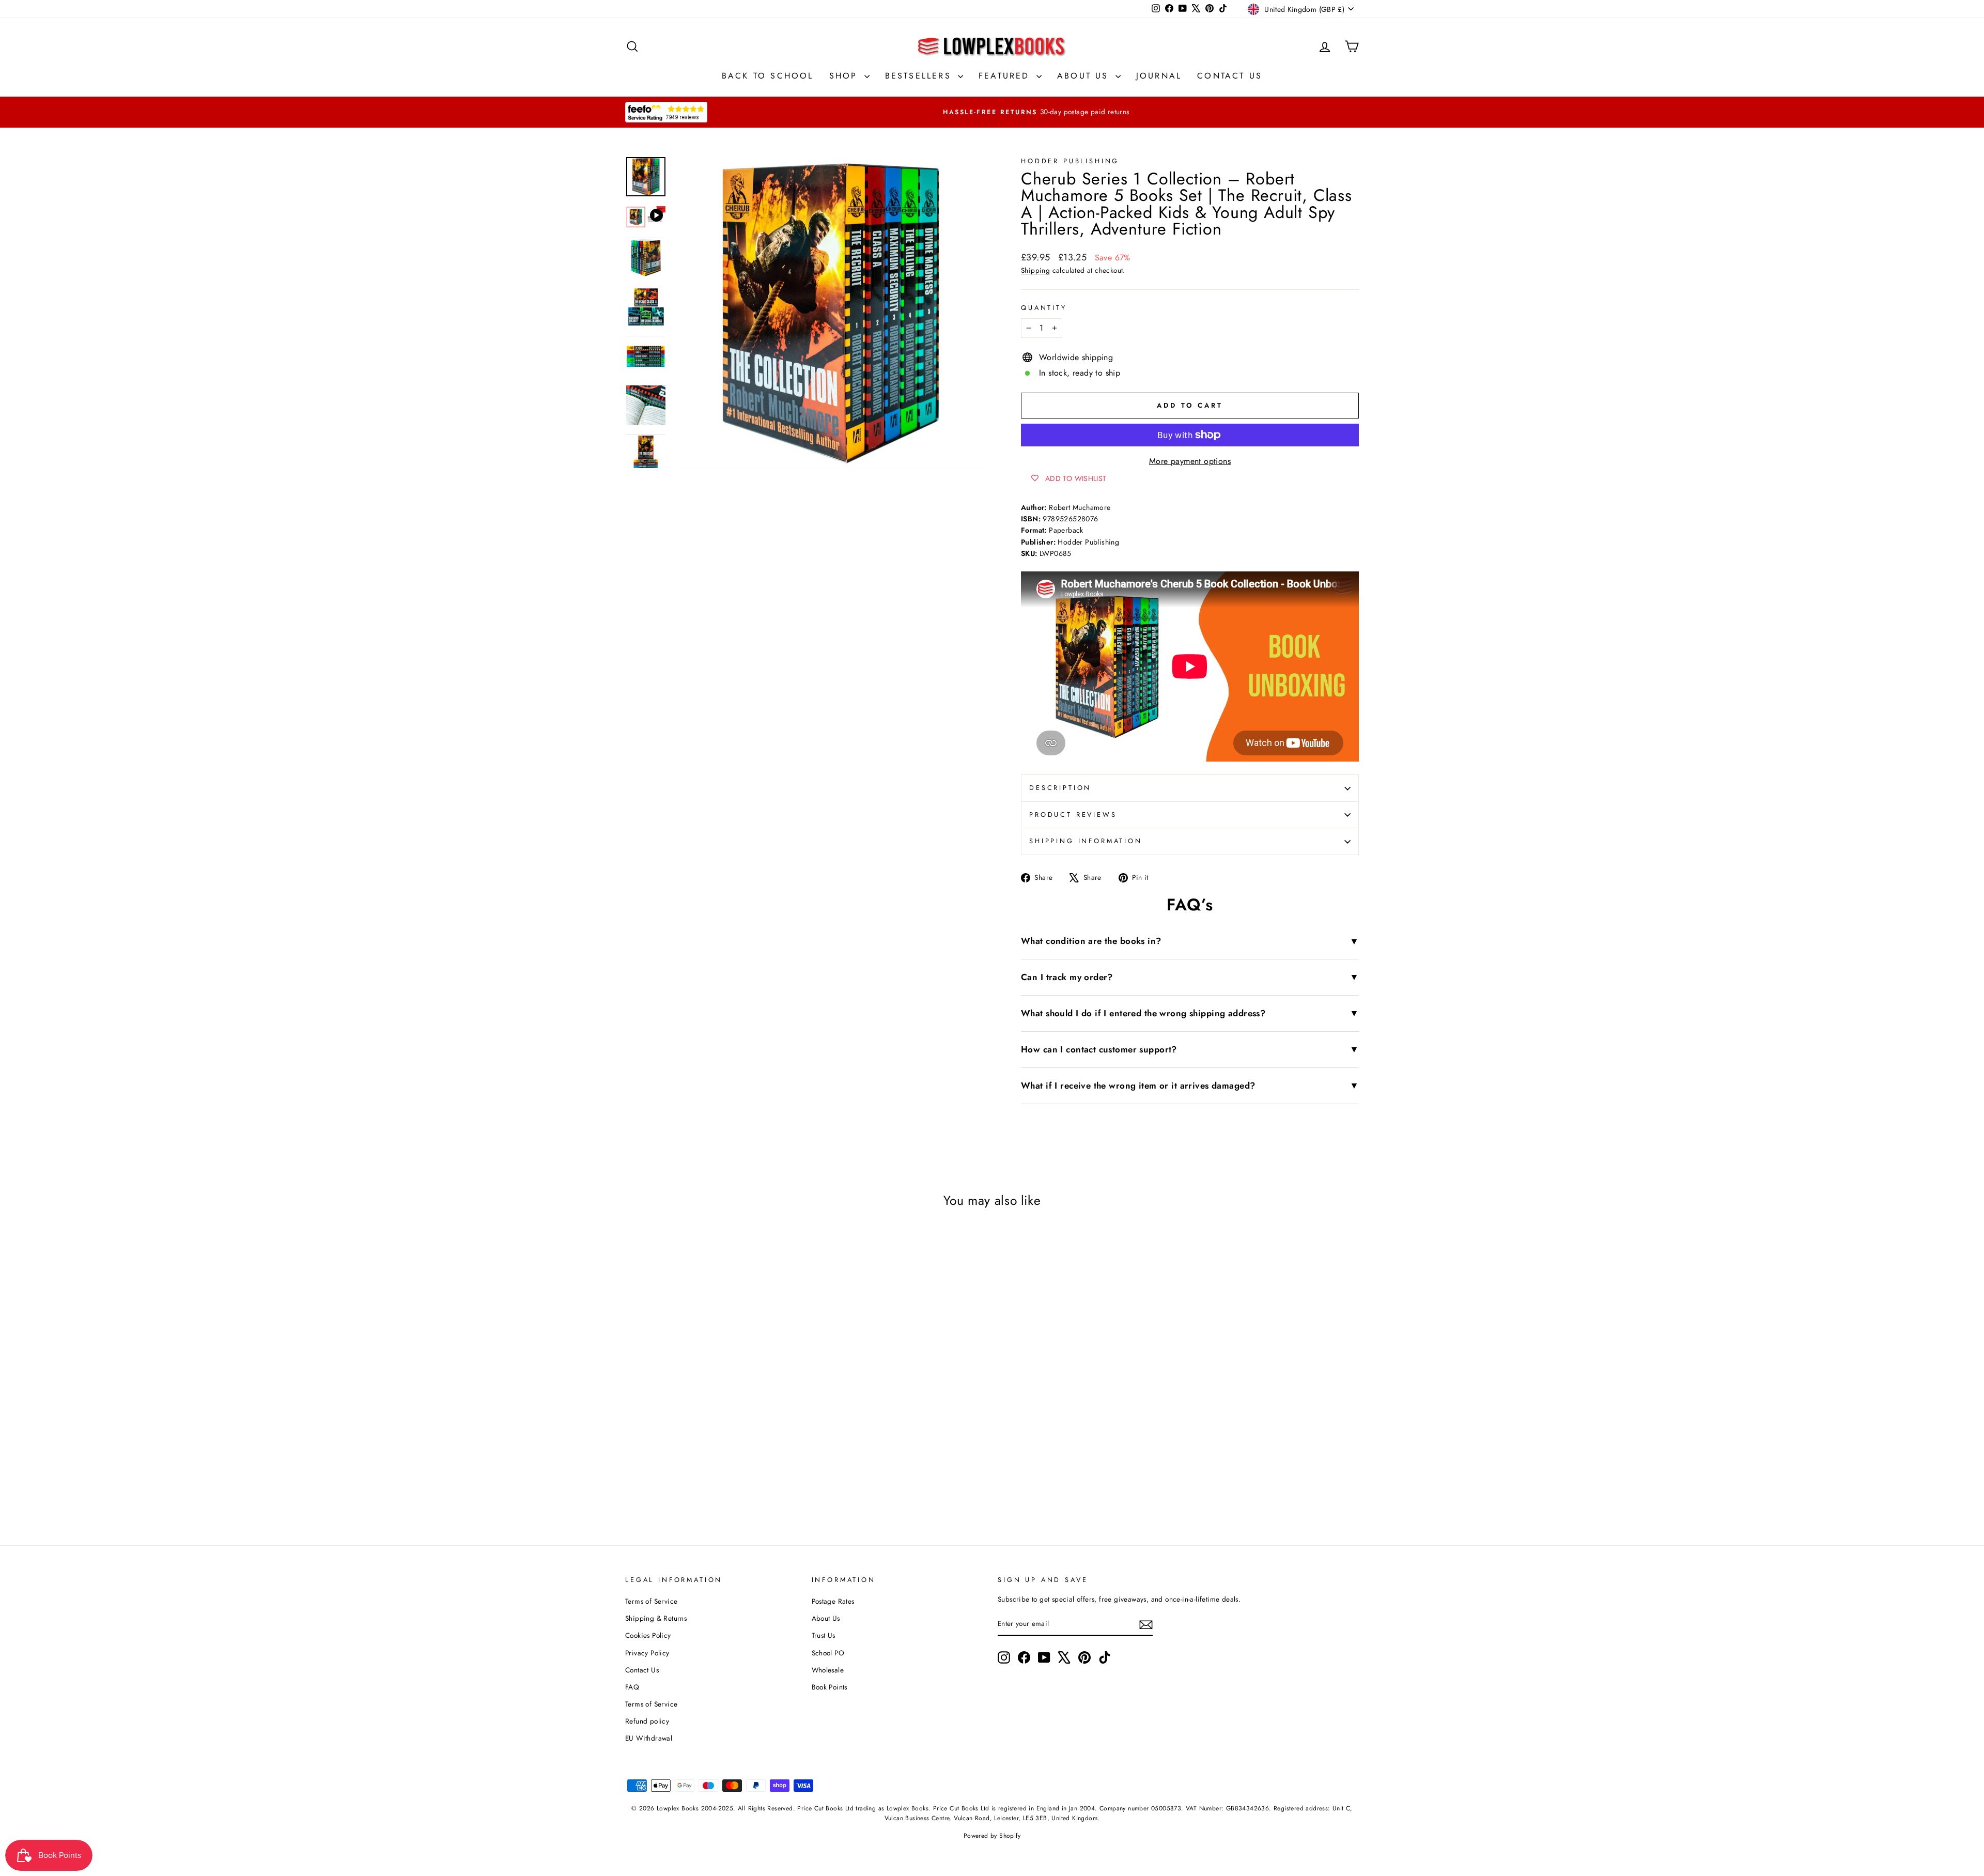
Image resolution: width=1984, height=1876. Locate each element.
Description (1060, 788)
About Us (1085, 76)
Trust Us (824, 1635)
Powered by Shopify (992, 1836)
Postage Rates (833, 1601)
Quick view (712, 1395)
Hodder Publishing (1070, 161)
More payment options (1190, 461)
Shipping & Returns (656, 1618)
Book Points (830, 1687)
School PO (828, 1653)
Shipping (1035, 270)
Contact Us (1230, 76)
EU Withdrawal (649, 1738)
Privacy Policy (647, 1653)
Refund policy (647, 1721)
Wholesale (828, 1670)
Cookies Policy (648, 1635)
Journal (1159, 76)
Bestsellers (920, 76)
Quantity (1044, 308)
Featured (1006, 76)
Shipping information (1086, 841)
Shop (846, 76)
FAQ (632, 1687)
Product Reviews (1073, 815)
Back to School (768, 76)
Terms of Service (651, 1601)
